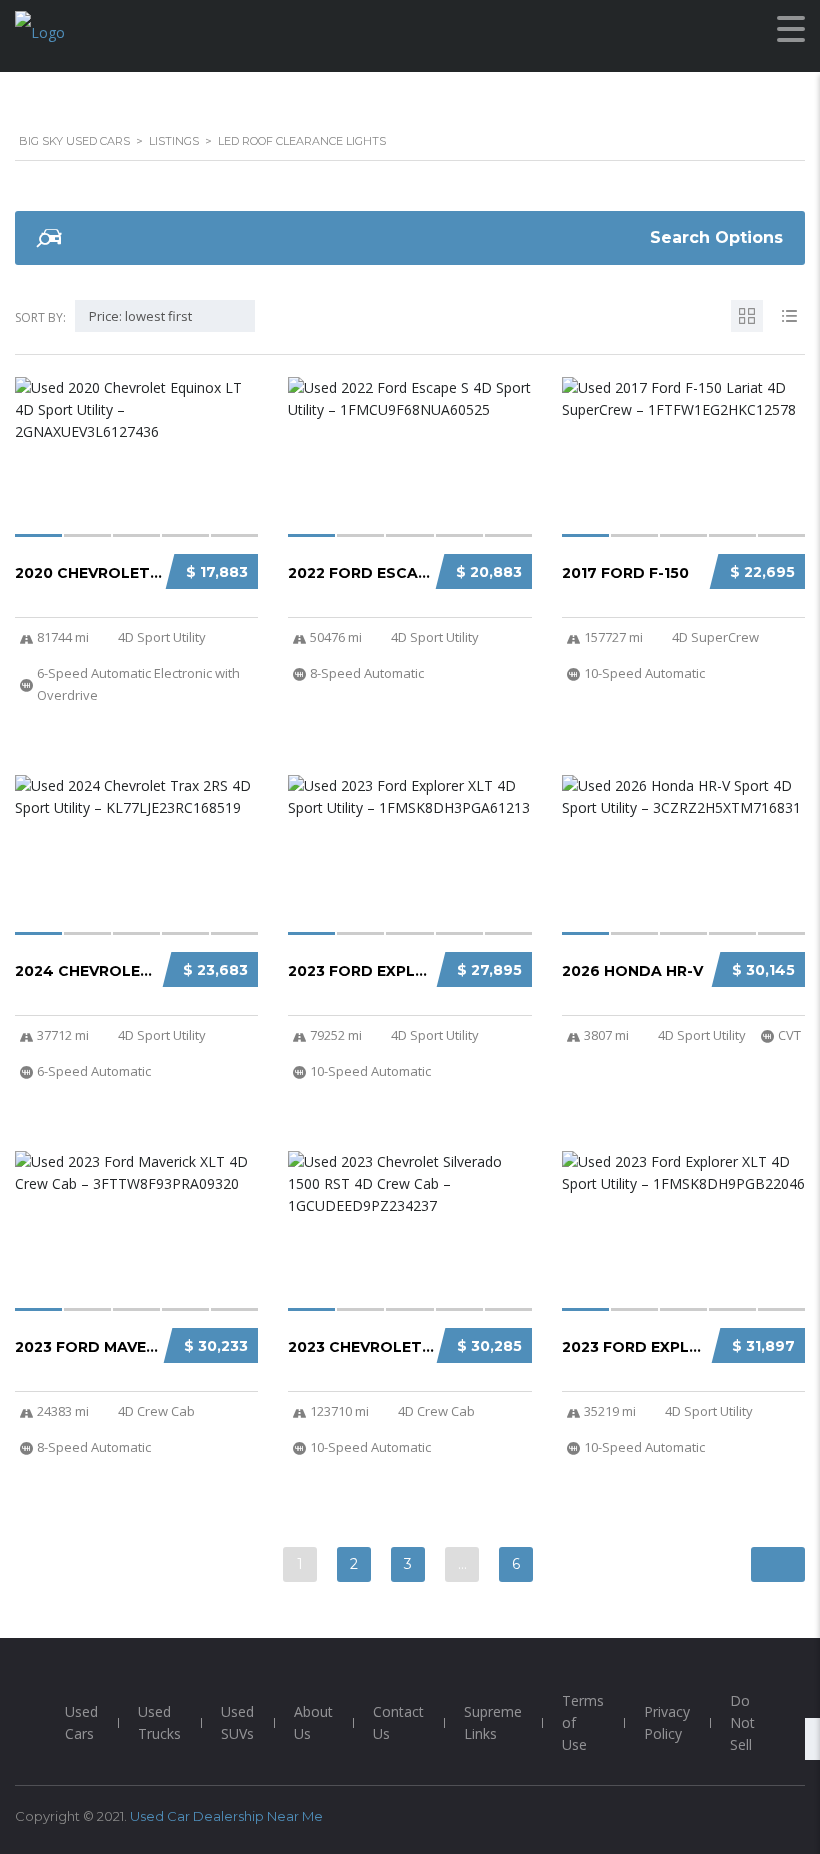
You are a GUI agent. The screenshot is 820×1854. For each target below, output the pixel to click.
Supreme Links (493, 1722)
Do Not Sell (742, 1722)
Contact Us (398, 1722)
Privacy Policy (667, 1722)
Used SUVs (237, 1722)
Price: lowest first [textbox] (140, 316)
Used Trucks (159, 1722)
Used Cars (81, 1722)
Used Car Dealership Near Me (226, 1816)
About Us (313, 1722)
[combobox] (165, 316)
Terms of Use (583, 1722)
